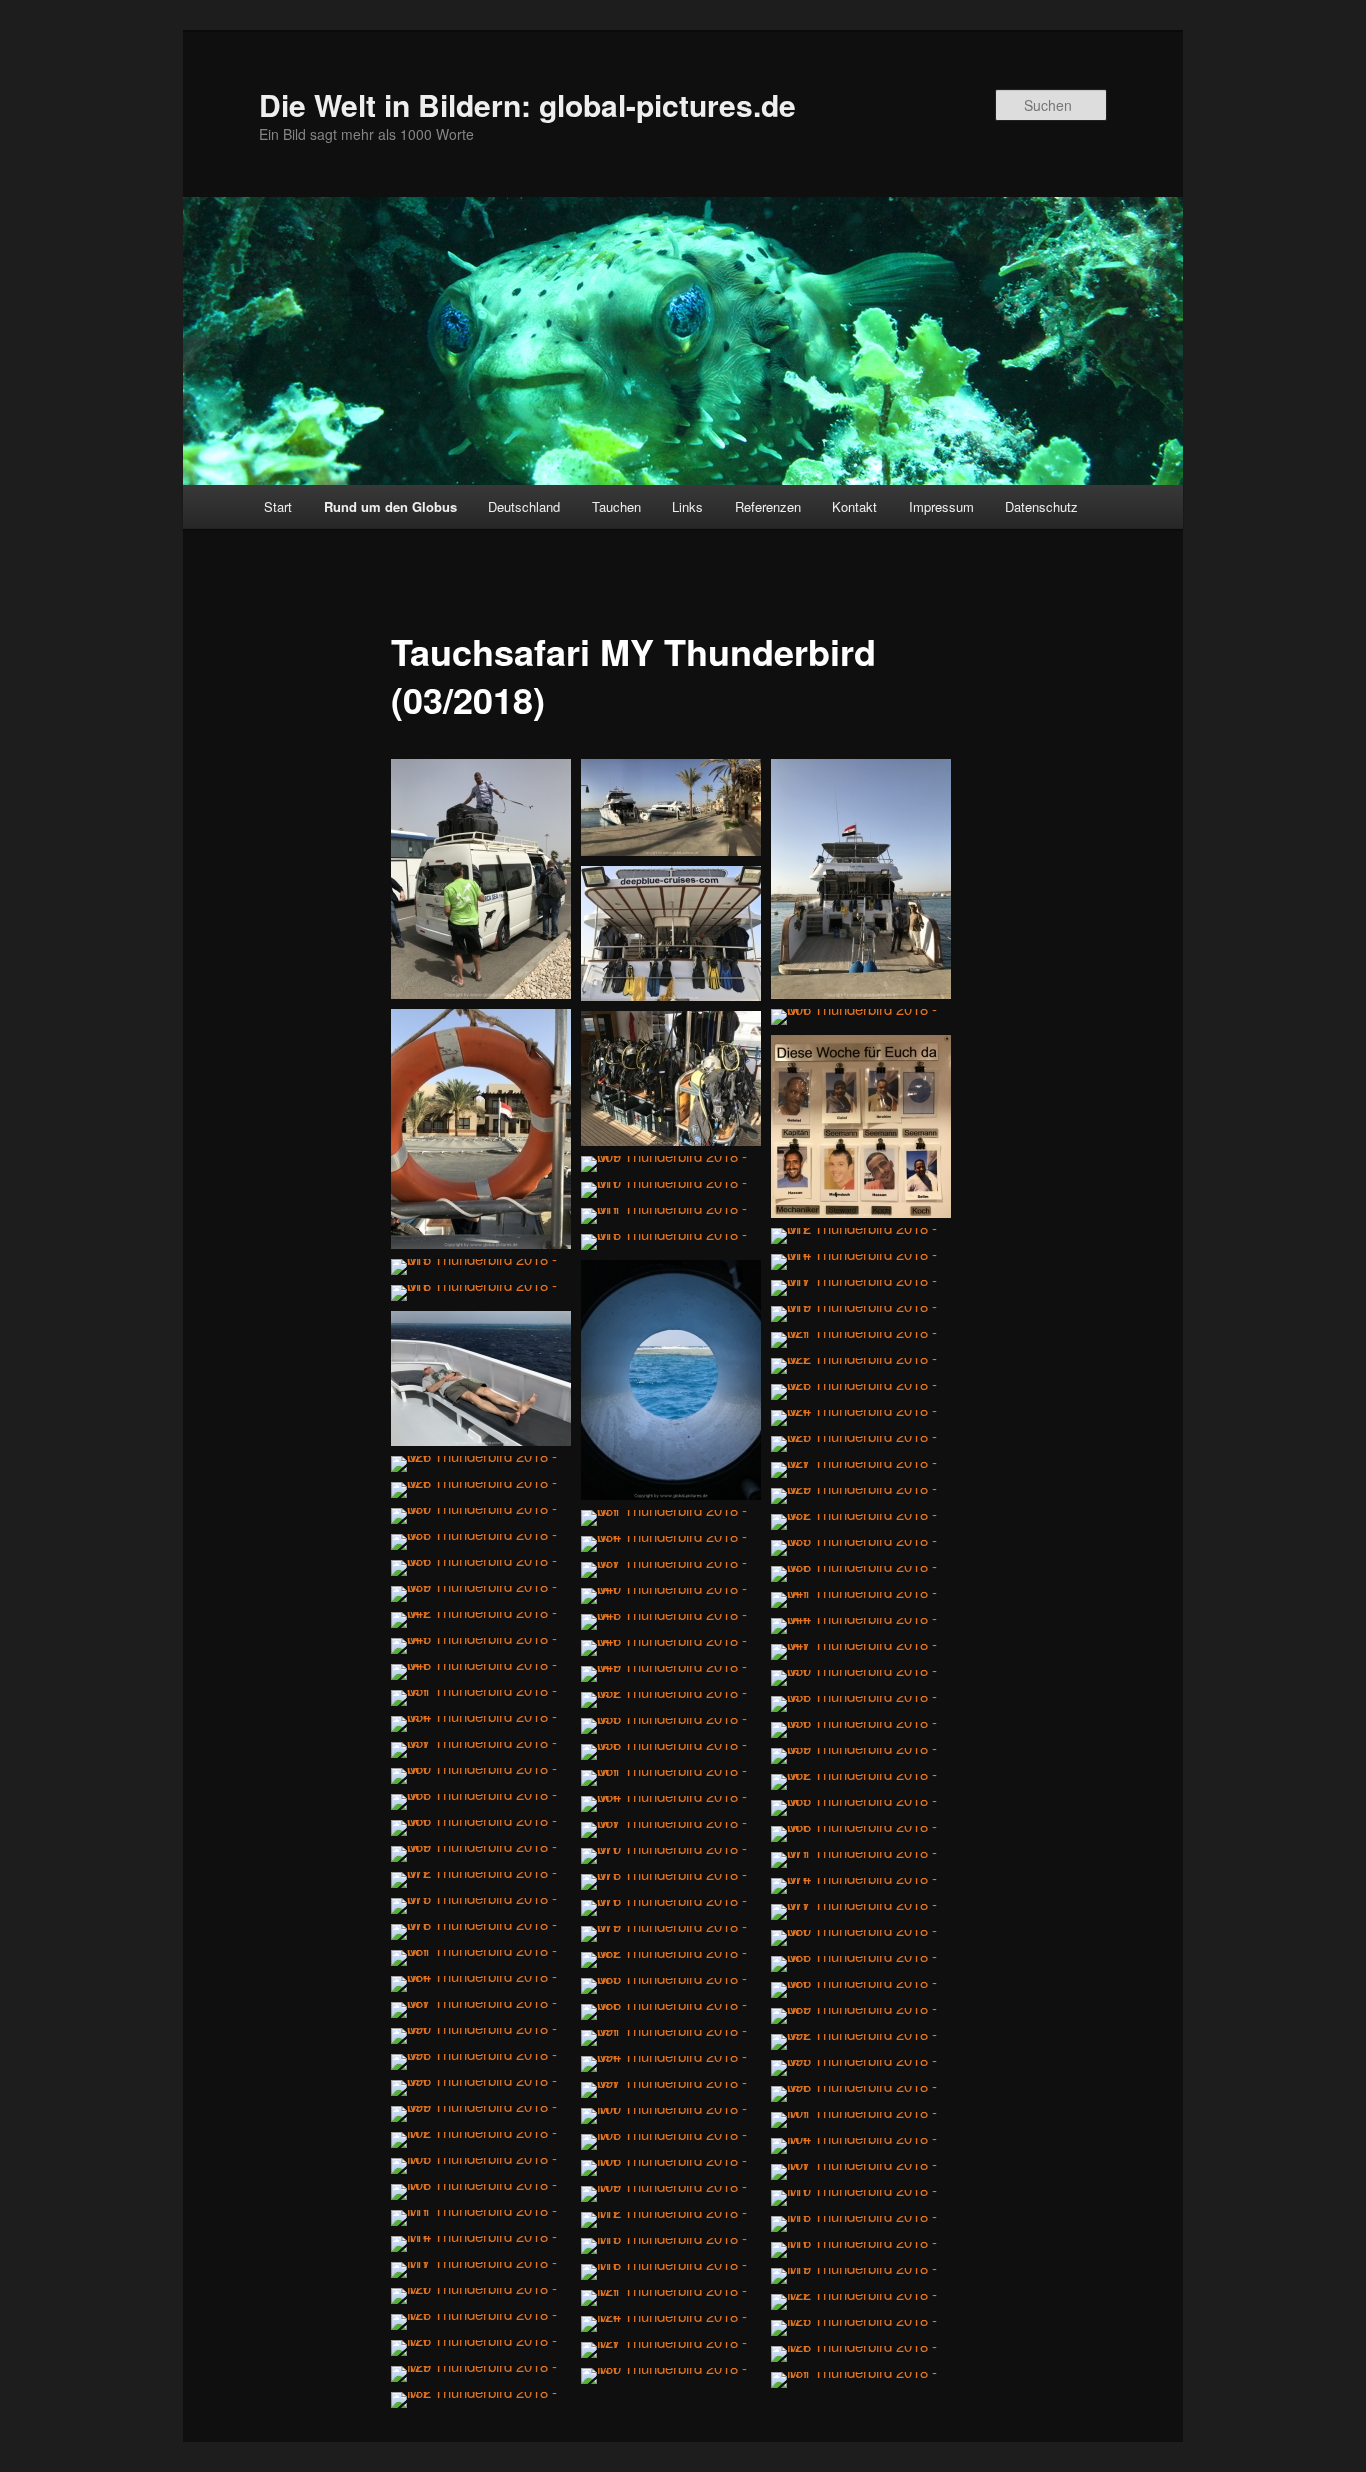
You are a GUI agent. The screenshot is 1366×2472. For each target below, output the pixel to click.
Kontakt (854, 506)
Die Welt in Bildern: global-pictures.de (527, 104)
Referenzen (768, 506)
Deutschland (524, 506)
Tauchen (616, 506)
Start (278, 506)
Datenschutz (1041, 506)
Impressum (941, 506)
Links (687, 506)
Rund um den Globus (390, 506)
